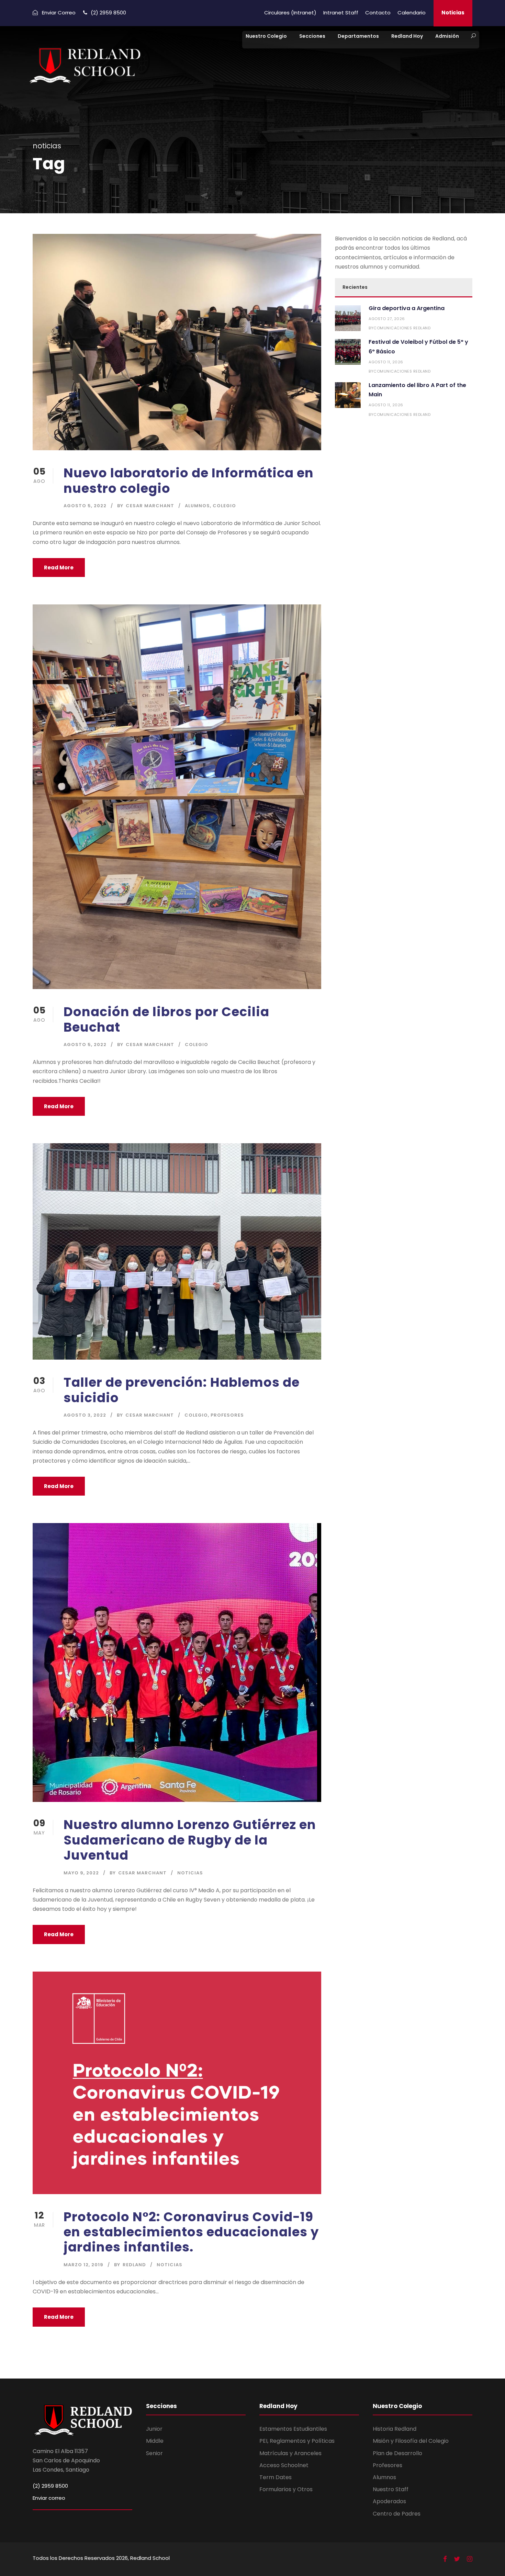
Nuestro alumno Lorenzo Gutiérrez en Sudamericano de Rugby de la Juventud (190, 1840)
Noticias (453, 13)
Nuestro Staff (391, 2489)
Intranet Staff (341, 13)
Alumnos (197, 506)
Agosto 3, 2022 (85, 1415)
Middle (155, 2441)
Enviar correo (49, 2498)
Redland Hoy (407, 36)
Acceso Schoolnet (284, 2465)
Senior (154, 2453)
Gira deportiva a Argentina (407, 308)
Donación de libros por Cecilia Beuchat (166, 1019)
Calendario (412, 13)
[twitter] (457, 2559)
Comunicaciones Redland (402, 328)
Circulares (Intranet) (290, 13)
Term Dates (276, 2477)
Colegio (224, 506)
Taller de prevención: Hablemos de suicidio (182, 1390)
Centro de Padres (397, 2514)
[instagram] (470, 2559)
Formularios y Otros (286, 2489)
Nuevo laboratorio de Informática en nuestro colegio (189, 480)
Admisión (447, 36)
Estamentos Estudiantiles (293, 2429)
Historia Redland (395, 2429)
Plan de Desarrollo (397, 2453)
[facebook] (445, 2559)
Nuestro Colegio (266, 36)
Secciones (312, 36)
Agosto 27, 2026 (387, 319)
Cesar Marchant (150, 506)
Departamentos (358, 36)
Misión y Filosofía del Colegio (411, 2441)
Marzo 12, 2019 (83, 2265)
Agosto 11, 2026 (386, 362)
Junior (154, 2429)
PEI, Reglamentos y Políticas (297, 2441)
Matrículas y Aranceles (290, 2453)
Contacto (378, 13)
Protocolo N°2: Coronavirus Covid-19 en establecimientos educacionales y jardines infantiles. (191, 2232)
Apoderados (389, 2501)
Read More (59, 568)
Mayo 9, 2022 (81, 1873)
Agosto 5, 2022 (85, 506)
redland (134, 2265)
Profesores (227, 1415)
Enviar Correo (59, 13)
